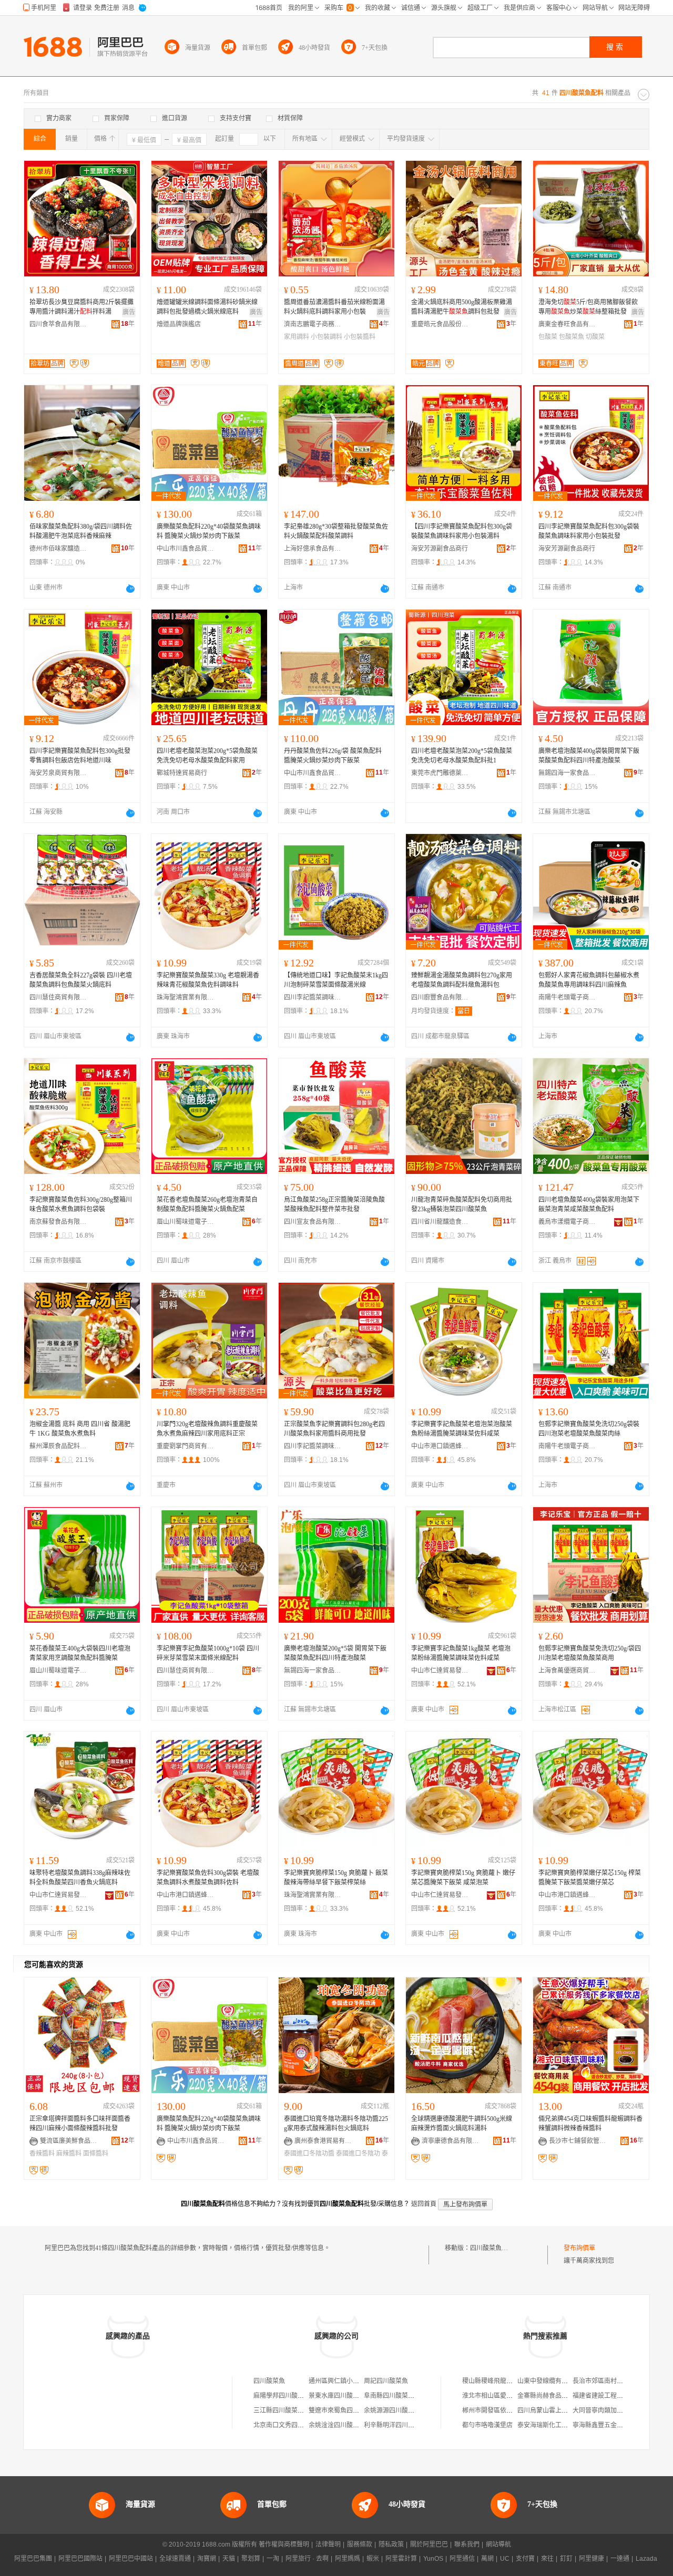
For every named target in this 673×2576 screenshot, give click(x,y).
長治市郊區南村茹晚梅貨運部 (614, 2381)
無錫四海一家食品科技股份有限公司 (567, 773)
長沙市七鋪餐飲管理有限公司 (578, 2141)
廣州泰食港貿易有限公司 (323, 2141)
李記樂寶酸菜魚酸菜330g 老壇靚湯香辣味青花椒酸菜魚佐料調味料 (208, 980)
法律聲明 (328, 2544)
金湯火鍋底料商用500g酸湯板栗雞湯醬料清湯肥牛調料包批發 (462, 307)
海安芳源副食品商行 (440, 549)
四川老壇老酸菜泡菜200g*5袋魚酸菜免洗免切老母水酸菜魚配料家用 (207, 756)
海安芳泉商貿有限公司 (58, 773)
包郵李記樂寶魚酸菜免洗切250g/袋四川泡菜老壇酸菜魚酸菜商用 (590, 1653)
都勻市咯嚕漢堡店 (487, 2425)
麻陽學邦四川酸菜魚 (282, 2396)
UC (505, 2559)
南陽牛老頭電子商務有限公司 (567, 997)
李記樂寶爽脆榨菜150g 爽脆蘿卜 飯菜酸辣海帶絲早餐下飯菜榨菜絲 (336, 1878)
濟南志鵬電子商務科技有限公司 (313, 324)
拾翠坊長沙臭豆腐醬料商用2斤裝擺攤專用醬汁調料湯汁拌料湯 (81, 307)
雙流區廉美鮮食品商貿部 (69, 2141)
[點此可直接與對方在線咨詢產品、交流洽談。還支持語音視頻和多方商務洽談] (130, 589)
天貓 (229, 2559)
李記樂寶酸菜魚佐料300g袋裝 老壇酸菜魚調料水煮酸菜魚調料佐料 (208, 1878)
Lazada (646, 2559)
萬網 (487, 2559)
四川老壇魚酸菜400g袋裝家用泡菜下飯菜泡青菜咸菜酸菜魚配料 (589, 1204)
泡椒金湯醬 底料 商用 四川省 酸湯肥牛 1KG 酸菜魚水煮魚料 (80, 1429)
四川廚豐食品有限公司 (440, 997)
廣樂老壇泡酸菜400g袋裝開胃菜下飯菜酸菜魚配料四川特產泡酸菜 (589, 756)
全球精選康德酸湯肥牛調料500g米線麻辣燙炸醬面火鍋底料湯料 (462, 2124)
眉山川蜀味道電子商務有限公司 (186, 1222)
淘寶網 (207, 2559)
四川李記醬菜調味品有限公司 (313, 997)
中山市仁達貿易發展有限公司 (440, 1671)
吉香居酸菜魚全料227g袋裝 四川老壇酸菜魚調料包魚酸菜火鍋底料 (81, 980)
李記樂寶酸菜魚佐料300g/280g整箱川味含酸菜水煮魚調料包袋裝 (81, 1204)
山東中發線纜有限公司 (549, 2381)
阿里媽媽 (348, 2559)
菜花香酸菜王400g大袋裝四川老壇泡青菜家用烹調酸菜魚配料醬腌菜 (80, 1653)
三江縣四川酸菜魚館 (282, 2410)
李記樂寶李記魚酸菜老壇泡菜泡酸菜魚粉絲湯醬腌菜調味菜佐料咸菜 (462, 1429)
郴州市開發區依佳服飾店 (497, 2410)
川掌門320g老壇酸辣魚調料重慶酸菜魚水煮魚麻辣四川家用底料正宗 (207, 1429)
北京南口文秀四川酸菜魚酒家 (294, 2425)
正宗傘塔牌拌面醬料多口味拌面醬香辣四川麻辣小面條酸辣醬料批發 (80, 2124)
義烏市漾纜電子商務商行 (567, 1222)
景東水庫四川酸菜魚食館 (343, 2396)
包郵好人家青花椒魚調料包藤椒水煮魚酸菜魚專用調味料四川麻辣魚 (589, 980)
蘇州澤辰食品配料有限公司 (58, 1446)
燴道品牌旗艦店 (179, 324)
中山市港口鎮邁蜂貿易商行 (440, 1446)
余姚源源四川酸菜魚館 (395, 2410)
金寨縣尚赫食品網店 (546, 2396)
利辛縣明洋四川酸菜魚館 (399, 2425)
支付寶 (525, 2559)
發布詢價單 (579, 2248)
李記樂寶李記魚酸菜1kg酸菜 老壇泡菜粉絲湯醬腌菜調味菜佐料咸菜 (461, 1653)
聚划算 (251, 2559)
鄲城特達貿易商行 (182, 773)
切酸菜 (595, 337)
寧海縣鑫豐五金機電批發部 (610, 2425)
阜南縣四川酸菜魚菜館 (395, 2396)
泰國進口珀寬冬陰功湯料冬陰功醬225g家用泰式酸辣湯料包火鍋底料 (336, 2124)
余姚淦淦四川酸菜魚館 (340, 2425)
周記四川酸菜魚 (386, 2381)
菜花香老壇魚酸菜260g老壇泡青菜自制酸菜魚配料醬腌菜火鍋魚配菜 (207, 1204)
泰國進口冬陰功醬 (309, 2153)
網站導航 (498, 2544)
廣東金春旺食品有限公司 (567, 324)
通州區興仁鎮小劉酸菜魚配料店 (353, 2381)
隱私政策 (391, 2544)
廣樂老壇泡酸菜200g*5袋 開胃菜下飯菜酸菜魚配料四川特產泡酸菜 (335, 1653)
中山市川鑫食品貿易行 (186, 549)
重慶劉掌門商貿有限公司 (186, 1446)
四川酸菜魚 (269, 2381)
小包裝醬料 (360, 337)
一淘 (273, 2559)
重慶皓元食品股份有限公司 (440, 324)
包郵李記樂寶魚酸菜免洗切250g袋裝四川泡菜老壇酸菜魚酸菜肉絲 (589, 1429)
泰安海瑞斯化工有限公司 (552, 2425)
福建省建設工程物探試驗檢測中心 (620, 2396)
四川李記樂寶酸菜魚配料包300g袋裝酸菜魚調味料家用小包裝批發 (589, 531)
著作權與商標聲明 (284, 2544)
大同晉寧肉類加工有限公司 (610, 2410)
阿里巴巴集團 (33, 2559)
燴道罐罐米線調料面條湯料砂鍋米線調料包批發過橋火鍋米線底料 (207, 307)
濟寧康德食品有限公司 (451, 2141)
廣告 (129, 312)
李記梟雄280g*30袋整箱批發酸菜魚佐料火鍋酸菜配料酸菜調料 (336, 531)
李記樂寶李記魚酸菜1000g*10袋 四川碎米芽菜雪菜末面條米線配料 (208, 1653)
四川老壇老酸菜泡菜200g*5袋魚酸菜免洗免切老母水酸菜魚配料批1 (462, 756)
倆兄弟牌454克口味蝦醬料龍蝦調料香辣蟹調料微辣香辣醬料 (590, 2124)
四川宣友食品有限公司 (313, 1222)
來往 (547, 2559)
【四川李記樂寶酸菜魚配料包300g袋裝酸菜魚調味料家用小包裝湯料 (462, 531)
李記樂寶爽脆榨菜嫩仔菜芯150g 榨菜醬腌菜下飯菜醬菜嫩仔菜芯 (590, 1878)
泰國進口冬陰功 (358, 2153)
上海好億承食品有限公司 (313, 549)
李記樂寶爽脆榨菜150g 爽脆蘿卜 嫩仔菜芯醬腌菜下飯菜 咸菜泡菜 (463, 1878)
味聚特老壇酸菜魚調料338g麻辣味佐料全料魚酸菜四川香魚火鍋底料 (80, 1878)
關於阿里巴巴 (429, 2544)
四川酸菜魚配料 (492, 2248)
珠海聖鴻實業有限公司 (186, 997)
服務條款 (360, 2544)
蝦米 (373, 2559)
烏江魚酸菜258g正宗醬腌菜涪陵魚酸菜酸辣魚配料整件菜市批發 (334, 1204)
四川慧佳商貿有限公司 (58, 997)
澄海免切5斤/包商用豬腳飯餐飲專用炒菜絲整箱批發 (588, 307)
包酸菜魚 (572, 337)
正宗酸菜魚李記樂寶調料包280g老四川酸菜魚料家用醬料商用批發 (334, 1429)
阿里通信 (462, 2559)
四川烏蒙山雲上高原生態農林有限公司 (571, 2410)
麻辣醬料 (69, 2153)
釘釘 (566, 2559)
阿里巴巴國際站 (80, 2559)
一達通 (620, 2559)
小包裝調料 (327, 337)
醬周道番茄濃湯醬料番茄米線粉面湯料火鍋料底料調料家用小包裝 (334, 307)
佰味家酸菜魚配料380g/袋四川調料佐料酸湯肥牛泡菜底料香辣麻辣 (81, 531)
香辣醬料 (42, 2153)
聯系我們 (467, 2544)
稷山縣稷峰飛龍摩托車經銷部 (503, 2381)
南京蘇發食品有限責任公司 (58, 1222)
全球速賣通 (175, 2559)
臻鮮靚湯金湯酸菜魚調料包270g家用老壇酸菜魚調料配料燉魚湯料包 (462, 980)
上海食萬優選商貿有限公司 (567, 1671)
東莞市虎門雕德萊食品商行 (440, 773)
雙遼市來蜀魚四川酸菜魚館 (346, 2410)
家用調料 (297, 337)
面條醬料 (96, 2153)
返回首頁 (424, 2204)
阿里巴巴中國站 (131, 2559)
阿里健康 (592, 2559)
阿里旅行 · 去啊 (307, 2559)
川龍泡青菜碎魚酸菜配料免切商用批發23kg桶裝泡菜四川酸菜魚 (462, 1204)
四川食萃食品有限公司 (58, 324)
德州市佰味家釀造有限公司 (58, 549)
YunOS (433, 2559)
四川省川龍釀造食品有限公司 (440, 1222)
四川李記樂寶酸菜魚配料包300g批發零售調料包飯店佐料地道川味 (80, 756)
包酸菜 (548, 337)
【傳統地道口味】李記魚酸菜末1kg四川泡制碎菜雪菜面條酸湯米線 (336, 980)
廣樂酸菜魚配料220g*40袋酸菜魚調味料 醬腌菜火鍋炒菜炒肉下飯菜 (209, 531)
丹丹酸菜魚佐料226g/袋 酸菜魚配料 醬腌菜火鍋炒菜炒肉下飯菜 (333, 756)
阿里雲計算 (401, 2559)
